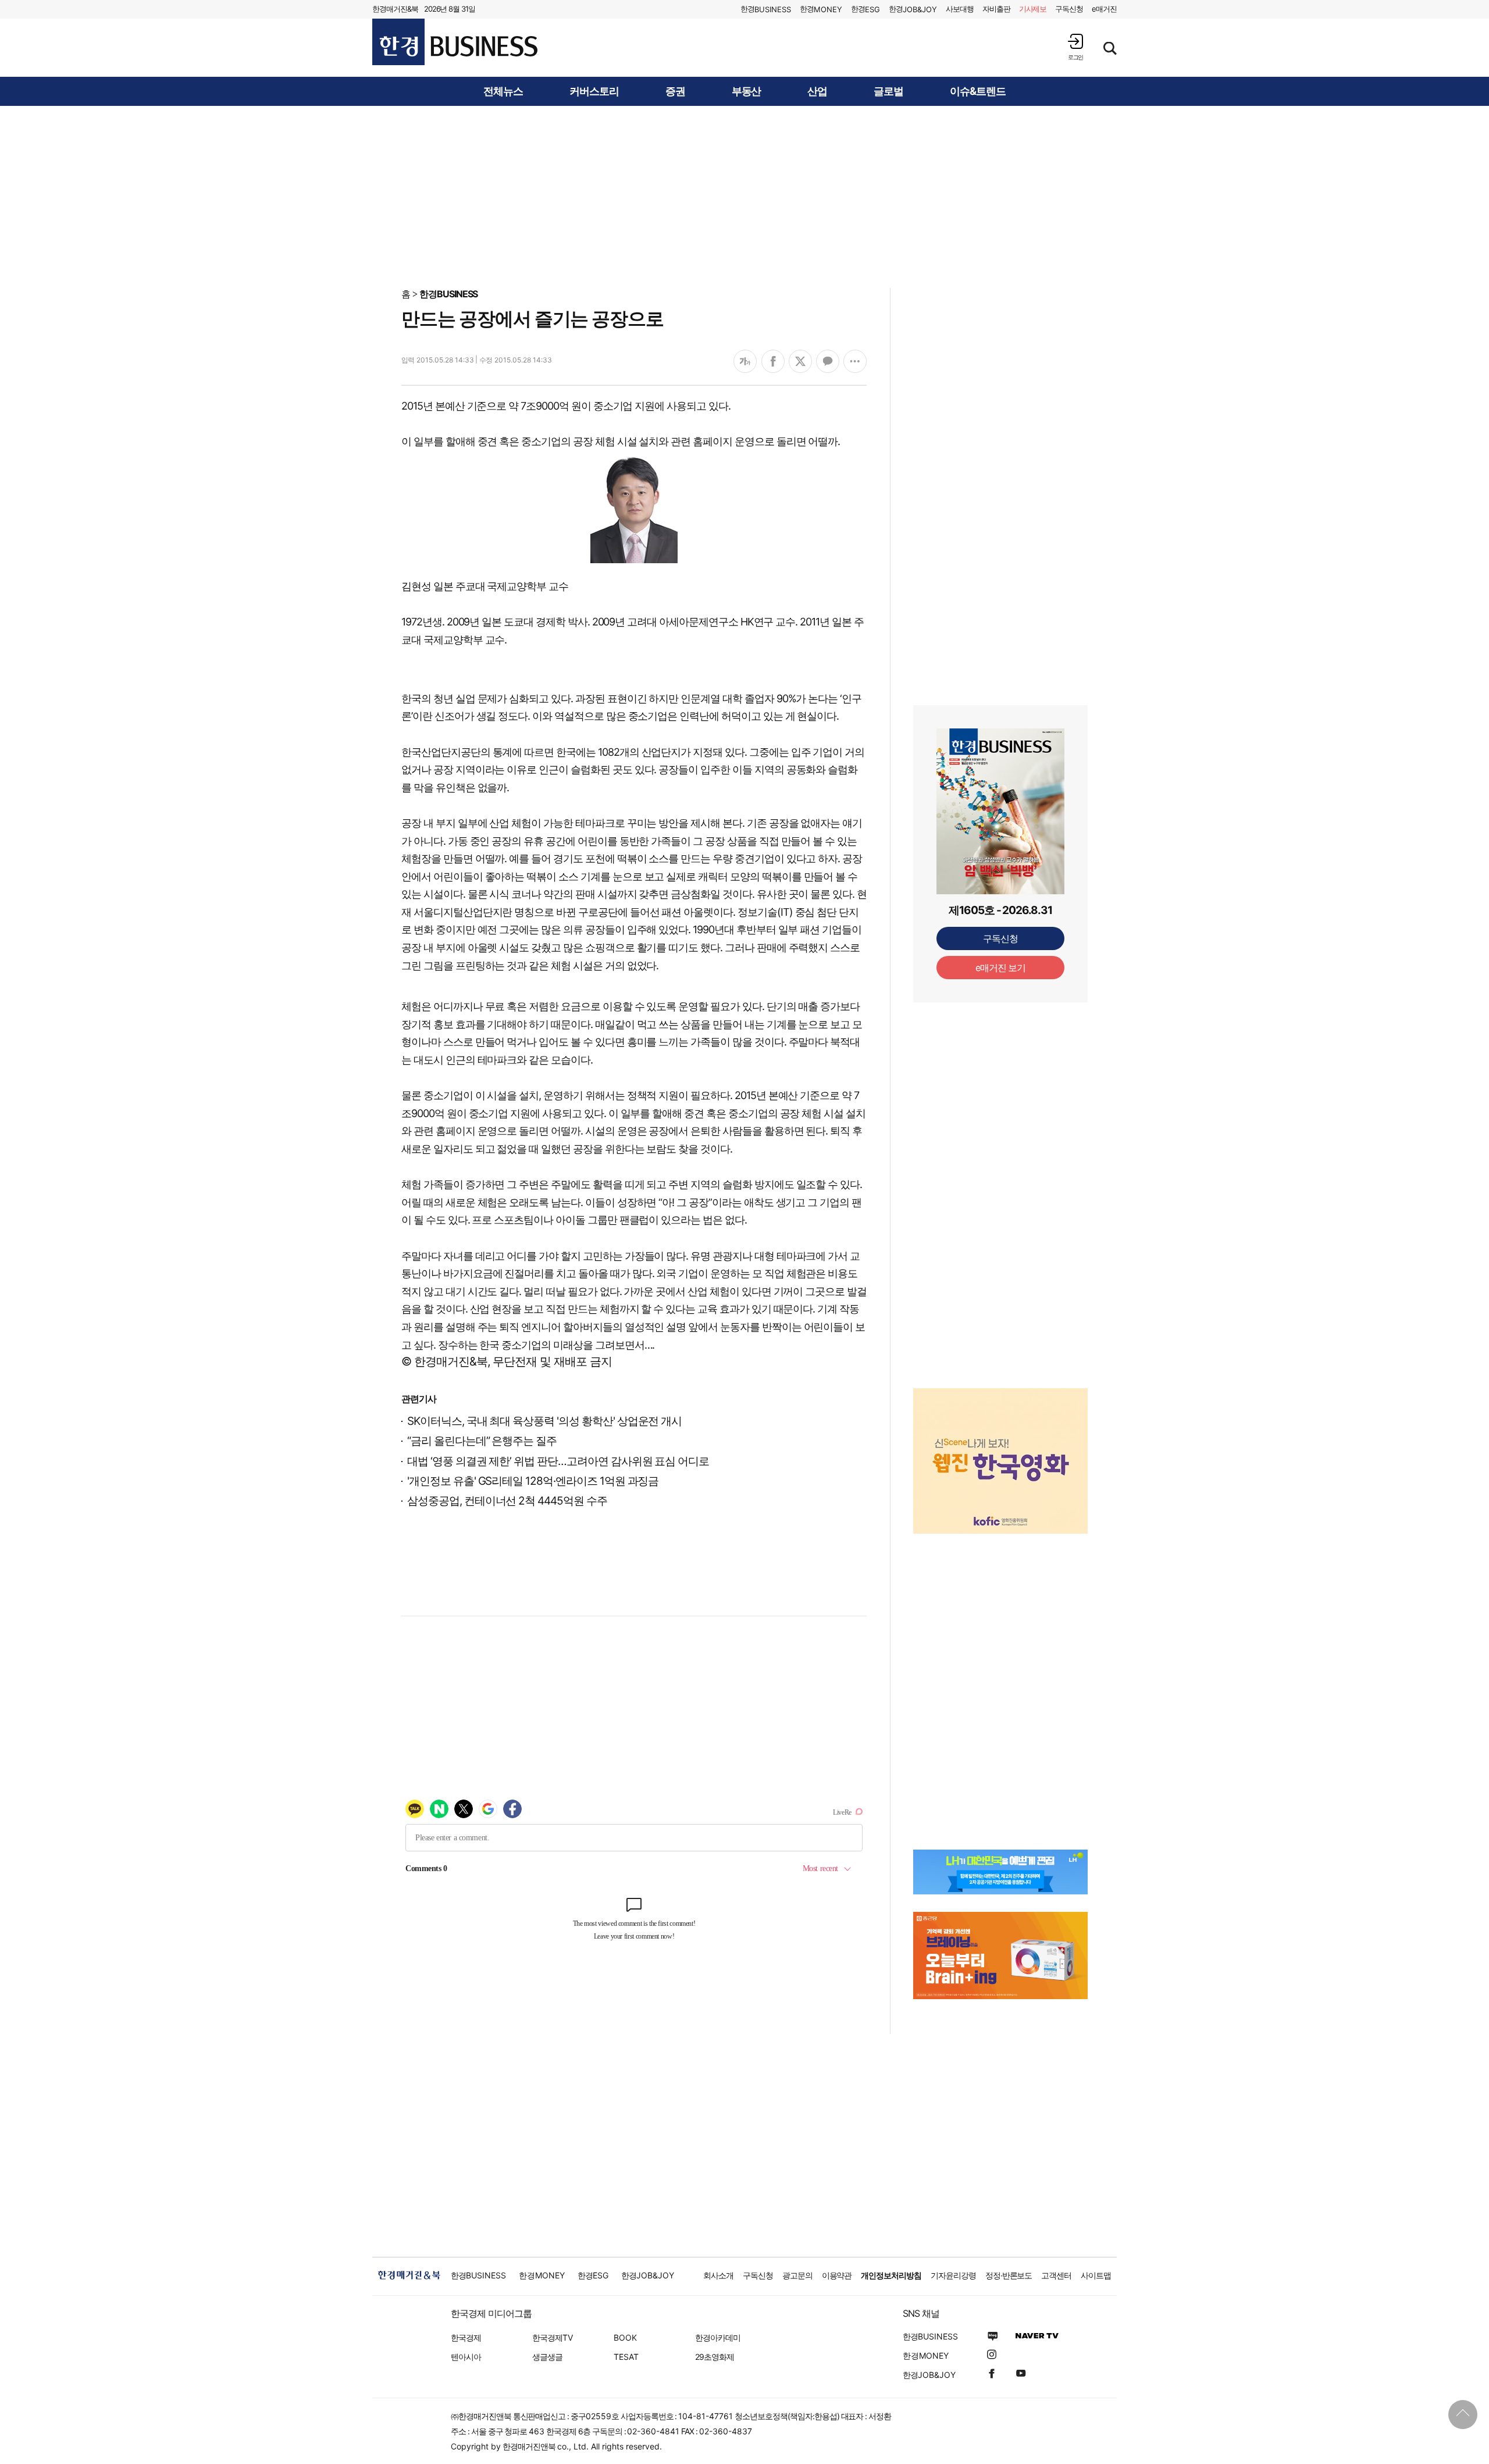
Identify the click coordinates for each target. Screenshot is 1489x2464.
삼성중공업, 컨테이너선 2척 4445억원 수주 (507, 1501)
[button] (1075, 47)
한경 (766, 9)
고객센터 (1056, 2275)
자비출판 (996, 9)
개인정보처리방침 (891, 2275)
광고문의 (797, 2275)
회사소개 (718, 2275)
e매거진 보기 (1001, 968)
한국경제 (466, 2337)
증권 (675, 91)
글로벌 (888, 91)
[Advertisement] (744, 196)
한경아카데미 (718, 2337)
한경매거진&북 (395, 9)
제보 (1033, 9)
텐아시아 (466, 2357)
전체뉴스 (503, 91)
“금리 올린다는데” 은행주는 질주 (482, 1441)
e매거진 (1104, 9)
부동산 (747, 91)
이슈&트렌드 (978, 91)
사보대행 (960, 9)
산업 (817, 91)
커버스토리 (594, 91)
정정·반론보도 (1009, 2275)
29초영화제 (715, 2357)
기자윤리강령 (953, 2275)
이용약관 (837, 2275)
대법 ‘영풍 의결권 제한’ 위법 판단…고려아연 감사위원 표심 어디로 (558, 1461)
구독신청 (1069, 9)
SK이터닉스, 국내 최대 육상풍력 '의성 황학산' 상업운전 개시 (544, 1421)
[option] (1000, 1461)
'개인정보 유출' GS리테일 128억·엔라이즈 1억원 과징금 (533, 1481)
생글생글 (547, 2357)
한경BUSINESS (449, 294)
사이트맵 (1096, 2275)
